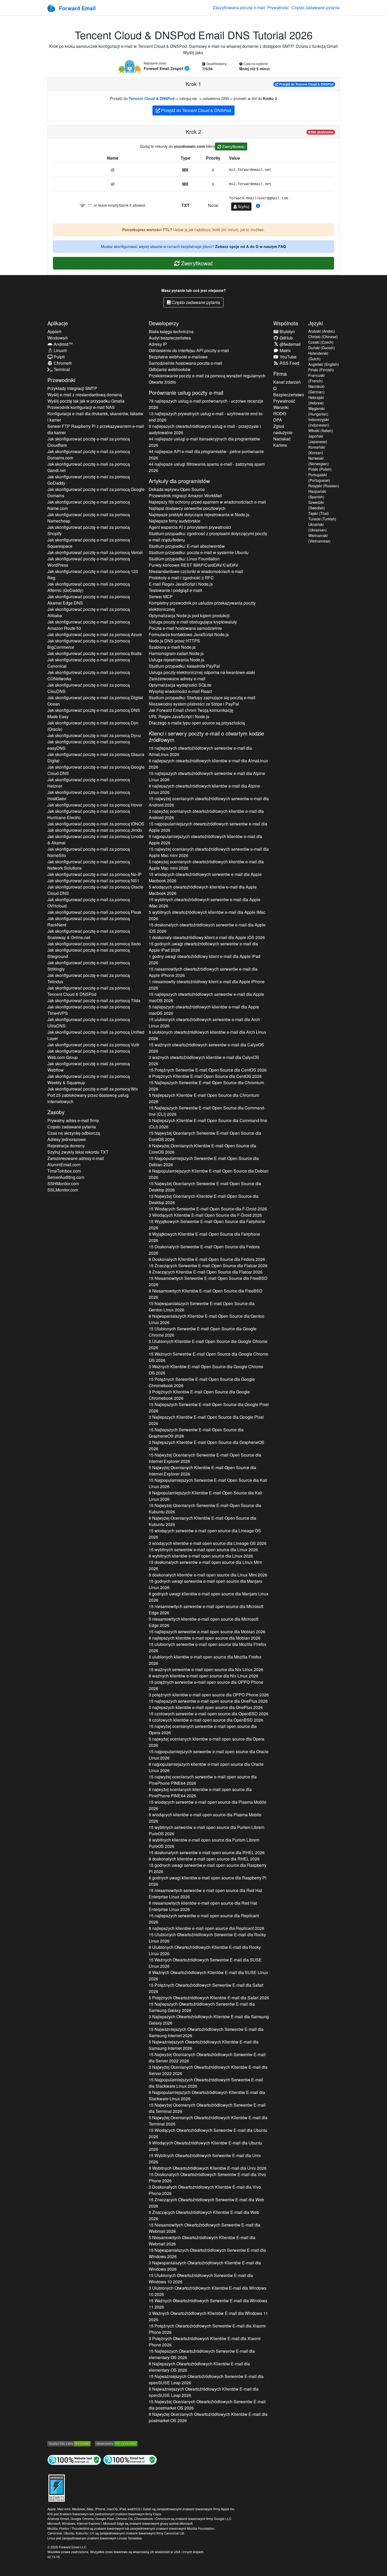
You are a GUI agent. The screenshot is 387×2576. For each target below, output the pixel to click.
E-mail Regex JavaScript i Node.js (181, 584)
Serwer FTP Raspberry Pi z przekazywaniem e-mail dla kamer (96, 429)
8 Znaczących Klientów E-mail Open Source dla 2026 (206, 1272)
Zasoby (56, 1112)
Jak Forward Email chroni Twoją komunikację (191, 710)
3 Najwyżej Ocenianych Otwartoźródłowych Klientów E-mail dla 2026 (208, 2070)
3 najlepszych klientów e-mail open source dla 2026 (206, 1707)
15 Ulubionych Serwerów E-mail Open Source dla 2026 (203, 1332)
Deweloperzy (164, 323)
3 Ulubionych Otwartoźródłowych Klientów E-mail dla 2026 (208, 2291)
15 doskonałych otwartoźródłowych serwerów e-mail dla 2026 (207, 928)
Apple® (54, 331)
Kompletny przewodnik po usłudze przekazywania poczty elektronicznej (202, 606)
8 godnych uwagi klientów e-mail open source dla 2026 (209, 1597)
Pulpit (59, 357)
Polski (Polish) (320, 469)
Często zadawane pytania (315, 7)
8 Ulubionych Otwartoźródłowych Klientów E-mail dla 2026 (205, 1950)
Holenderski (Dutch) (318, 356)
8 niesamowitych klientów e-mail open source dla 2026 (203, 1906)
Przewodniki (61, 380)
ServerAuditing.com (66, 1177)
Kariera (280, 445)
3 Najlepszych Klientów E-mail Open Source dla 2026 (206, 1420)
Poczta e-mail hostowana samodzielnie (185, 628)
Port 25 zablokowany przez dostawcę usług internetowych (88, 1098)
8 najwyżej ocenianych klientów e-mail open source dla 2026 (200, 1792)
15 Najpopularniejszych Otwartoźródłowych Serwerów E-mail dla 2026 (206, 2083)
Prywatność (278, 7)
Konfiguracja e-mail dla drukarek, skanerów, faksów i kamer (95, 417)
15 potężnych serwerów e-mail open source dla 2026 (206, 1685)
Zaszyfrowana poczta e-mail (239, 7)
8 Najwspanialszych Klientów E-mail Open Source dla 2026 (207, 1319)
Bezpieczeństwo (289, 395)
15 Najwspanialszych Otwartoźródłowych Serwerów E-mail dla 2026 (207, 2253)
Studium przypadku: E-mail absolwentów (187, 546)
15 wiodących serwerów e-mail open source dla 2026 (205, 1534)
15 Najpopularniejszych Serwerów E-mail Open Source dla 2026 (204, 1161)
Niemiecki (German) (316, 389)
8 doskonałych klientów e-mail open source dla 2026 (208, 1575)
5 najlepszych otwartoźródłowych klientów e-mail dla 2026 (204, 1010)
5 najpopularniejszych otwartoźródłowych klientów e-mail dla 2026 (205, 840)
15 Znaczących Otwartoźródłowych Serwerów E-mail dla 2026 (206, 2203)
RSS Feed (289, 363)
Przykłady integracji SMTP (72, 388)
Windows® (58, 338)
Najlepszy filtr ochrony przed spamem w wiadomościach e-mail (207, 502)
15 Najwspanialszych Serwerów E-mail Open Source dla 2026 (202, 1307)
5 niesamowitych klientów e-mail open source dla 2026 (204, 1622)
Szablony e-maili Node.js (172, 647)
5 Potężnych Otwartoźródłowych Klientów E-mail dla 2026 (209, 1998)
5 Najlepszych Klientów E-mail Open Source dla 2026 (204, 1098)
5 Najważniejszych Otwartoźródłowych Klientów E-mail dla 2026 (204, 2045)
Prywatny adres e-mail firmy (73, 1120)
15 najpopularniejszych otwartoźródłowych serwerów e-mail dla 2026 (208, 827)
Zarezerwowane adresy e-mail (76, 1158)
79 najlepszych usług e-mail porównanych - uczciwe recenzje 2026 (206, 404)
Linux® (60, 350)
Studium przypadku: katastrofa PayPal (184, 666)
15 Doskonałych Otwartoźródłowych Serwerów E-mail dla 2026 (207, 2177)
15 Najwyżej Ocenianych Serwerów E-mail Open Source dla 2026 (205, 1136)
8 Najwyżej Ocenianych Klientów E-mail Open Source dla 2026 (202, 1149)
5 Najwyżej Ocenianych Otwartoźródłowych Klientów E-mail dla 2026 (208, 2121)
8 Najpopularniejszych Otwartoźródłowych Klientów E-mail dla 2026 (207, 2095)
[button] (258, 206)
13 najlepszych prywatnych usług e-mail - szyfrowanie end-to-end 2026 (206, 417)
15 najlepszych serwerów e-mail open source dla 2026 (207, 1632)
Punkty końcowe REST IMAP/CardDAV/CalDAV (193, 565)
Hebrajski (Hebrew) (316, 400)
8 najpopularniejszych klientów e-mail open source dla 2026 (206, 1767)
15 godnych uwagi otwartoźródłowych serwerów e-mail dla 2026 (203, 947)
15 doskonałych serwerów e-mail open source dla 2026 (205, 1565)
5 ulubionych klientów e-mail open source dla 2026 (205, 1660)
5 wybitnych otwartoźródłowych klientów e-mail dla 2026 (207, 915)
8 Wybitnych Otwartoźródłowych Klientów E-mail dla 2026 (208, 2168)
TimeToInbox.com (64, 1171)
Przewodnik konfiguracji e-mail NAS (81, 407)
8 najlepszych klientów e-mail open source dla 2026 (205, 1638)
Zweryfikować (233, 146)
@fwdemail (290, 344)
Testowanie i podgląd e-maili (175, 590)
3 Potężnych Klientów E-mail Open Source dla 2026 (199, 1395)
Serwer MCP (161, 597)
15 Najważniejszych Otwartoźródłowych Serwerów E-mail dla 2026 (206, 2032)
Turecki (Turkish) (322, 519)
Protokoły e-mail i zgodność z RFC (181, 578)
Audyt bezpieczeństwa (170, 338)
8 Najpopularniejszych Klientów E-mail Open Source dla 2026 (209, 1174)
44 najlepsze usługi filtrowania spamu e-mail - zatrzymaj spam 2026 (207, 467)
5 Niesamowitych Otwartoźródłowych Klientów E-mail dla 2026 (202, 2241)
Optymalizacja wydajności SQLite (180, 685)
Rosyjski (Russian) (324, 486)
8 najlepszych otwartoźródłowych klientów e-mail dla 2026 (208, 764)
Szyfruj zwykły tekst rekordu (78, 1152)
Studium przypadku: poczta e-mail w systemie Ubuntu (199, 552)
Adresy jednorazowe (67, 1139)
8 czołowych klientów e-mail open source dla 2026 (206, 1720)
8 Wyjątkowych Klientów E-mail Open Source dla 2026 (204, 1237)
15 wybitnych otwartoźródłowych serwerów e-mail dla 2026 (205, 903)
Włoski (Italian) (321, 430)
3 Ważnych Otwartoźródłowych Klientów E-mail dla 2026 (208, 2316)
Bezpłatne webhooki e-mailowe (178, 357)
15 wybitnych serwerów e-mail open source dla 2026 (203, 1550)
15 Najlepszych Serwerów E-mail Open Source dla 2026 (206, 1086)
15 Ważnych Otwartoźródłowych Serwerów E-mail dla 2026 (205, 1963)
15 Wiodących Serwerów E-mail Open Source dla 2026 (208, 1209)
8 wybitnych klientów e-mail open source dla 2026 (201, 1556)
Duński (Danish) (322, 348)
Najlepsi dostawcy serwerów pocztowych (187, 508)
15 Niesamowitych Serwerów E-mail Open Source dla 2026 (208, 1281)
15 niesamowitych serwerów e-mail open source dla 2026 (206, 1609)
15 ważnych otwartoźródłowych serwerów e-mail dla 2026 (206, 1048)
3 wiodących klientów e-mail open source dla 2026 (208, 1543)
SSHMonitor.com (63, 1183)
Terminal (61, 369)
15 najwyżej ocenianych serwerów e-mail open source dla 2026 (203, 1729)
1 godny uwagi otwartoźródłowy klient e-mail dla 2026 (205, 959)
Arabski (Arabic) (322, 331)
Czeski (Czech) (321, 342)
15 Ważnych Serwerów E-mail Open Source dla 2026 (209, 1357)
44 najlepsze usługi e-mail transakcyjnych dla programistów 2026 (204, 442)
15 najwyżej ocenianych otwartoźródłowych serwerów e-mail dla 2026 (209, 802)
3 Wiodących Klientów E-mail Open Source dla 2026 (205, 1215)
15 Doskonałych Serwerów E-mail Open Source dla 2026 (204, 1250)
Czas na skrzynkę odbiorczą (74, 1133)
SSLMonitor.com (63, 1190)
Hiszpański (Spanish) (317, 494)
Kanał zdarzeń (287, 382)
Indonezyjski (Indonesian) (319, 422)
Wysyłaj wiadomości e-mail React (180, 691)
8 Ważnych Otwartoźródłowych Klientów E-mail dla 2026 (208, 1976)
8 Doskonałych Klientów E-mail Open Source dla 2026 (207, 1259)
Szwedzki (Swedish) (317, 505)
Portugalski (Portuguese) (319, 477)
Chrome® (62, 363)
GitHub (286, 338)
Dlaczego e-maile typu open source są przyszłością (197, 723)
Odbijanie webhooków (170, 369)
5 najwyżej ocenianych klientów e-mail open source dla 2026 (207, 1742)
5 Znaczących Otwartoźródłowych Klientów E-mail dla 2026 (204, 2215)
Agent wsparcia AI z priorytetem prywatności (190, 527)
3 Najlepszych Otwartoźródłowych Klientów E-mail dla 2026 (209, 2020)
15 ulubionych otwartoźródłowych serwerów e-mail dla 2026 (204, 1023)
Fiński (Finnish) (321, 370)
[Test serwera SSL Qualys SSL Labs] (69, 2443)
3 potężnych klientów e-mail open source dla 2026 (209, 1695)
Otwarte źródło (162, 382)
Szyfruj (243, 206)
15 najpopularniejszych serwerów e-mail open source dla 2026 (209, 1755)
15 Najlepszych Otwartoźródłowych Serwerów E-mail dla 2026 (202, 2007)
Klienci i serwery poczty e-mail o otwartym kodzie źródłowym (206, 736)
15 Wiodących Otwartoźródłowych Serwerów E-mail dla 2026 (208, 2133)
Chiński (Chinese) (323, 337)
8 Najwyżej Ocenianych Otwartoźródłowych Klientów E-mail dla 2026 (208, 2417)
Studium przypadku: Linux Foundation (184, 559)
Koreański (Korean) (317, 450)
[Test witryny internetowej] (74, 2460)
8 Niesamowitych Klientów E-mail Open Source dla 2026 (206, 1294)
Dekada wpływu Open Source (177, 489)
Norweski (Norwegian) (319, 461)
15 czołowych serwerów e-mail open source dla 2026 (209, 1714)
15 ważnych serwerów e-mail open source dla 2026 (206, 1669)
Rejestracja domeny (66, 1146)
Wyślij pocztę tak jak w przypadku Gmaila (86, 401)
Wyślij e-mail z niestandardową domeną (85, 395)
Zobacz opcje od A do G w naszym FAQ (250, 246)
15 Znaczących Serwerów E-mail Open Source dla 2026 (208, 1266)
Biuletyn (287, 331)
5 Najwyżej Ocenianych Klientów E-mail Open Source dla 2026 (202, 1471)
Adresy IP (158, 344)
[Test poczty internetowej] (130, 2460)
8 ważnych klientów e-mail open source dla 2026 (204, 1676)
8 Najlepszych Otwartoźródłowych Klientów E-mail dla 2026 (199, 2367)
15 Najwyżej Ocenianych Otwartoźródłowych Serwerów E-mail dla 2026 (207, 2058)
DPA (278, 420)
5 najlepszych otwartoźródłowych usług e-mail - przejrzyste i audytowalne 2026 (205, 429)
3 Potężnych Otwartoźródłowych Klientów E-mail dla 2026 (205, 2342)
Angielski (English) (324, 364)
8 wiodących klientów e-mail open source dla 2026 (205, 1818)
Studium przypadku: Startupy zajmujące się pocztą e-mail (202, 698)
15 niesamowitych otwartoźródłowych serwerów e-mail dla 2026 (203, 972)
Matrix (285, 350)
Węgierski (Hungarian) (318, 411)
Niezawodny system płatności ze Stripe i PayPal (194, 704)
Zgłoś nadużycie (283, 429)
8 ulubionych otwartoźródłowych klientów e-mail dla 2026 (207, 1035)
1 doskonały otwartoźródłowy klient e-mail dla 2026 (207, 937)
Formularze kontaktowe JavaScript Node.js (189, 634)
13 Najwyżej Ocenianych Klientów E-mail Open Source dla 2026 (204, 1199)
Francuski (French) (316, 378)
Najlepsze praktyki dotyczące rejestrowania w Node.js (199, 514)
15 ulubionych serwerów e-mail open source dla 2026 (208, 1647)
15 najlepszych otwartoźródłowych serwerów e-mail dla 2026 (200, 751)
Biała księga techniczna (171, 331)
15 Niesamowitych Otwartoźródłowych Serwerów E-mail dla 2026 (205, 2228)
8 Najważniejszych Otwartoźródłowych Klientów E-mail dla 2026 (204, 2392)
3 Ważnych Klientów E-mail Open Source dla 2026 (206, 1370)
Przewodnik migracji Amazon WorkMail (185, 496)
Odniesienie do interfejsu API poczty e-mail (189, 350)
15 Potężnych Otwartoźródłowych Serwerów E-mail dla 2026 (206, 1988)
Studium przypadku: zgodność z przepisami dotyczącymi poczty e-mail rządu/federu (208, 537)
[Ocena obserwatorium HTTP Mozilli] (116, 2443)
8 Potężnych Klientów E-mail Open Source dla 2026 (205, 1076)
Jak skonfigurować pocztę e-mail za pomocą (89, 442)
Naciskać (282, 439)
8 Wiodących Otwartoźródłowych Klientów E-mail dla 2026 (205, 2146)
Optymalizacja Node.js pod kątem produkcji (189, 615)
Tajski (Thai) (319, 513)
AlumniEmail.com (64, 1165)
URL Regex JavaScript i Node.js (179, 716)
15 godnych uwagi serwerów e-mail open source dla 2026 (205, 1584)
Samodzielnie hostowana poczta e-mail (185, 363)
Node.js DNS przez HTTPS (174, 641)
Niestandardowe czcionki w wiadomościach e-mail (196, 571)
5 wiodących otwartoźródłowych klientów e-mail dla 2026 (203, 890)
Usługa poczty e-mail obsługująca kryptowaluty (193, 622)
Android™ (63, 344)
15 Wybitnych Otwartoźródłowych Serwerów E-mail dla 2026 (205, 2159)
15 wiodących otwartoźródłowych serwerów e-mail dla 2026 (205, 877)
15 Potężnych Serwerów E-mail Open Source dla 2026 (208, 1070)
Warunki (281, 407)
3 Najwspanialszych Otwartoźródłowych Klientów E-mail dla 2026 (205, 2266)
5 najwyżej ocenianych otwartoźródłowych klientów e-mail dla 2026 (206, 865)
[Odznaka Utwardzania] (57, 2487)
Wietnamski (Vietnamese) (319, 538)
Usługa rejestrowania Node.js (177, 660)
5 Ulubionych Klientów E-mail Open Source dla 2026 (208, 1344)
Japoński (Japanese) (318, 439)
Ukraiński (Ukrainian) (317, 527)
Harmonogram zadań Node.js (176, 653)
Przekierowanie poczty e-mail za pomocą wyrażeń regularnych (207, 376)
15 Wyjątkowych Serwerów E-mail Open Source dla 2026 (207, 1224)
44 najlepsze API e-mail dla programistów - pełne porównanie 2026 (206, 455)
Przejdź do (306, 84)
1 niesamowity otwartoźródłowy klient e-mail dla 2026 (207, 985)
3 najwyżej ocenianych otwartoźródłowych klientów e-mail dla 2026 (206, 814)
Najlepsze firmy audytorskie (175, 521)
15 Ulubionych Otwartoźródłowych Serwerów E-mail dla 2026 (207, 1938)
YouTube (287, 357)
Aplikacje (58, 323)
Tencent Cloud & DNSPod (152, 98)
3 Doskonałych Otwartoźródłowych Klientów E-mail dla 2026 (205, 2190)
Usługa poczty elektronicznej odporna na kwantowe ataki (202, 672)
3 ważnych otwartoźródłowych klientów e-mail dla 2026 (204, 1060)
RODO (280, 414)
